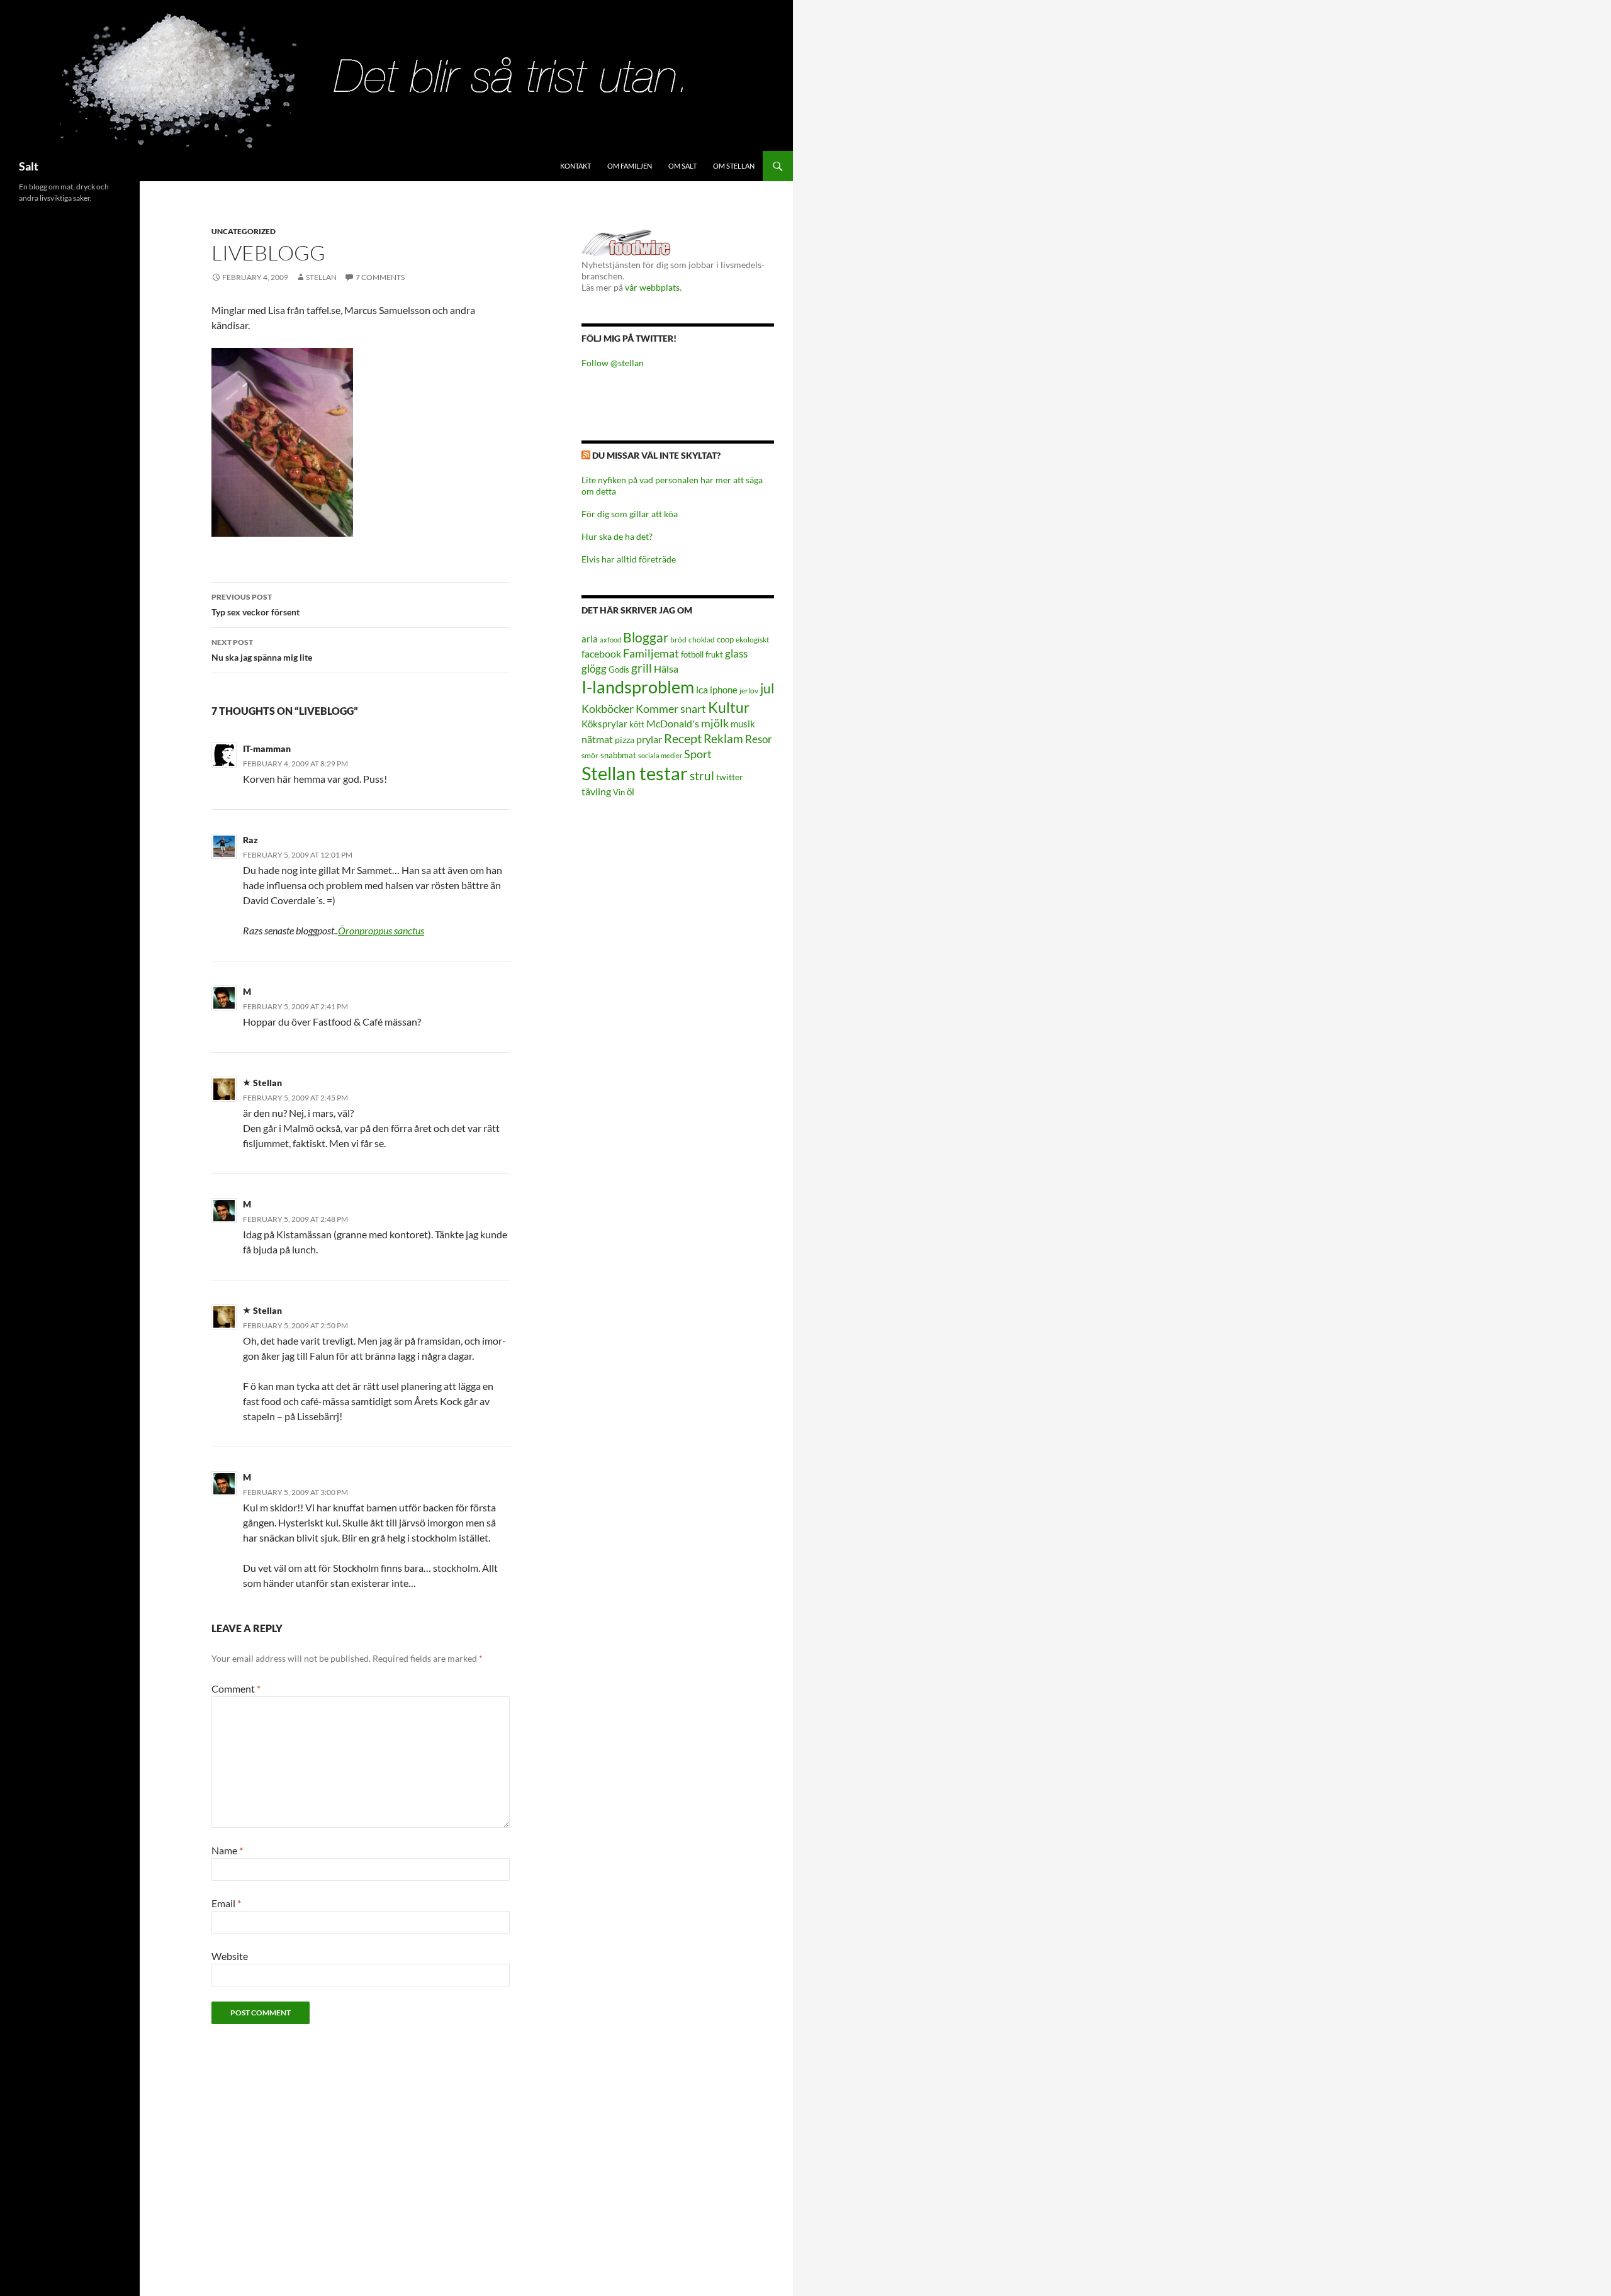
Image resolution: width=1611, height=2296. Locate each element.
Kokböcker (608, 708)
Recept (683, 738)
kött (637, 725)
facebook (601, 653)
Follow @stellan (613, 363)
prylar (649, 739)
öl (631, 792)
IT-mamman (267, 748)
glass (736, 653)
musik (743, 724)
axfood (610, 640)
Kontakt (575, 166)
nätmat (597, 739)
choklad (702, 640)
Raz (250, 840)
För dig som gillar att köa (630, 514)
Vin (619, 792)
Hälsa (666, 669)
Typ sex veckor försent (255, 605)
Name (227, 1850)
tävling (596, 792)
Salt (29, 166)
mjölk (715, 723)
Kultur (729, 708)
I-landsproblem (638, 687)
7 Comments (380, 277)
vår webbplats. (653, 287)
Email (226, 1903)
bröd (678, 640)
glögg (594, 669)
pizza (625, 740)
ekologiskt (752, 640)
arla (590, 639)
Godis (619, 669)
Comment (236, 1688)
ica (702, 689)
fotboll (692, 655)
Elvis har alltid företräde (629, 559)
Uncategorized (244, 231)
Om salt (682, 166)
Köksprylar (604, 724)
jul (767, 688)
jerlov (749, 691)
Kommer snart (671, 709)
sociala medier (660, 755)
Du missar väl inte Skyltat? (656, 455)
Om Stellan (734, 166)
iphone (724, 690)
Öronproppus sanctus (381, 930)
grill (642, 668)
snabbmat (618, 755)
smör (590, 755)
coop (725, 639)
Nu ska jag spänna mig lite (262, 650)
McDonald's (673, 724)
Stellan (321, 277)
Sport (698, 754)
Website (230, 1956)
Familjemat (651, 653)
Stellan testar (635, 773)
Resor (759, 739)
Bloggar (646, 637)
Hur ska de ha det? (617, 536)
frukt (714, 654)
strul (702, 776)
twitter (730, 777)
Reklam (723, 738)
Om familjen (630, 166)
